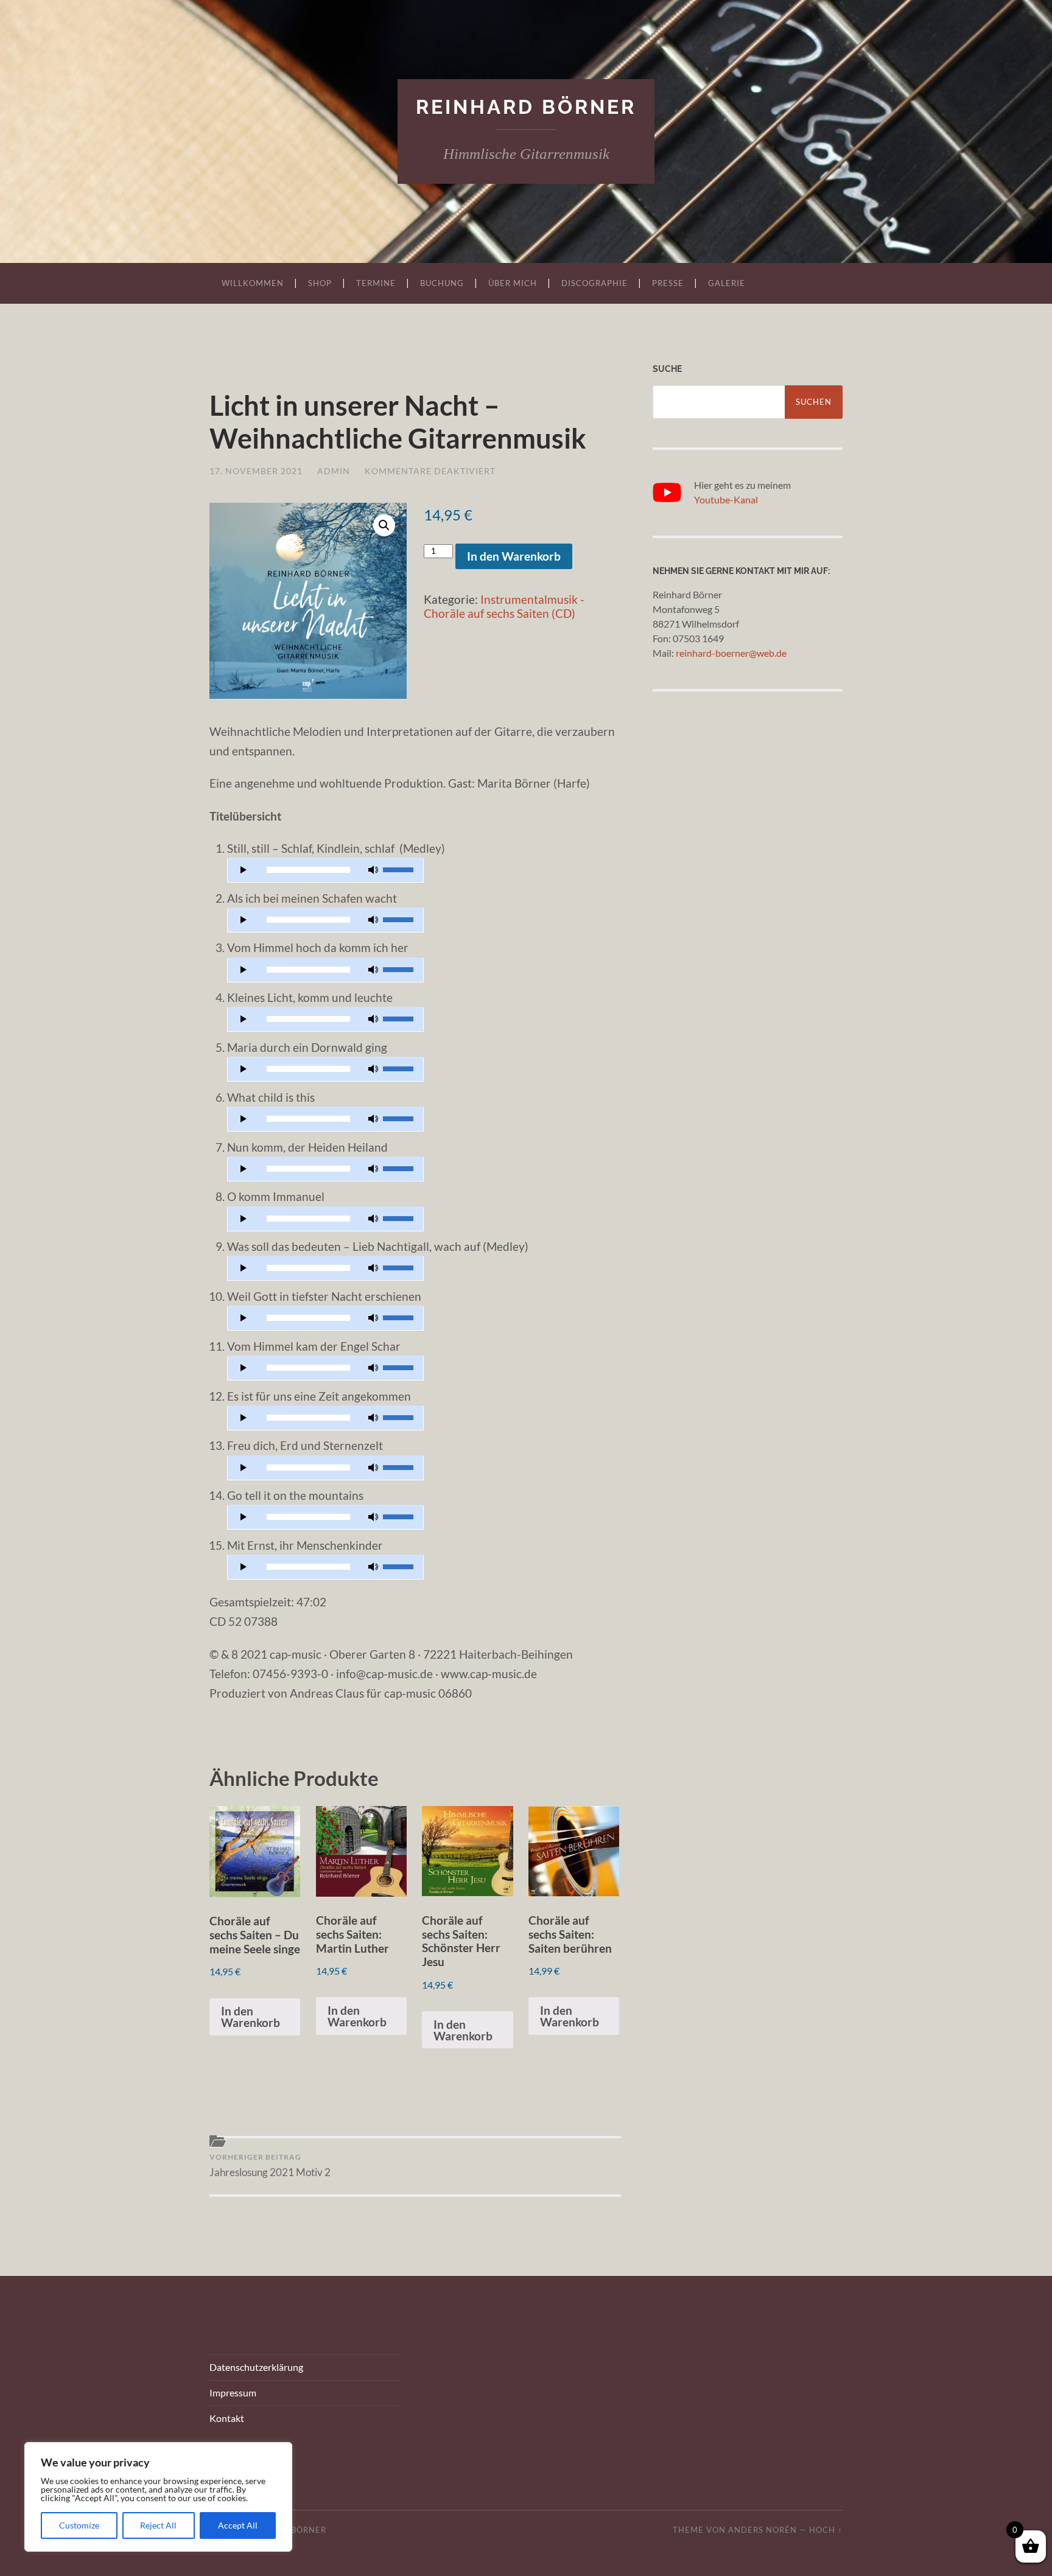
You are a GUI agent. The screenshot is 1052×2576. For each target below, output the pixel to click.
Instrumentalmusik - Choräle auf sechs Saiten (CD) (504, 606)
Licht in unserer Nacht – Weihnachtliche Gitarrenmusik (398, 422)
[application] (326, 870)
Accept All (238, 2525)
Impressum (233, 2392)
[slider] (400, 869)
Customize (79, 2525)
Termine (376, 283)
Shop (320, 283)
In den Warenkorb (514, 556)
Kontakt (227, 2418)
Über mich (513, 283)
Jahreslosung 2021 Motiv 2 (270, 2165)
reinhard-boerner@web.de (731, 653)
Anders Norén (763, 2530)
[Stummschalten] (373, 870)
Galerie (727, 283)
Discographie (594, 283)
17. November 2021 (256, 471)
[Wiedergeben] (244, 870)
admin (334, 471)
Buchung (442, 283)
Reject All (158, 2525)
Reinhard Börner (526, 107)
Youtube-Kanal (726, 499)
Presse (668, 283)
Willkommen (253, 283)
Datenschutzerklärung (256, 2367)
